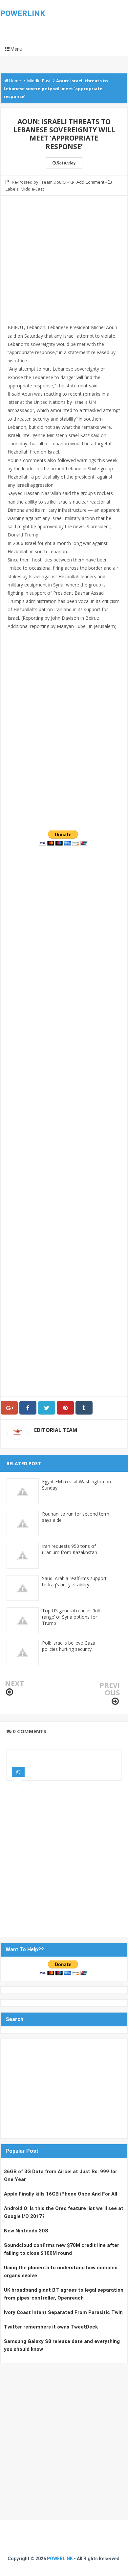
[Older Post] (115, 1701)
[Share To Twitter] (47, 1408)
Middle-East (32, 189)
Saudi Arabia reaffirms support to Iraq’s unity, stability (74, 1581)
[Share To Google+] (9, 1408)
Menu (16, 49)
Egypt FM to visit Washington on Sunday (76, 1485)
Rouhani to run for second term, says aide (76, 1517)
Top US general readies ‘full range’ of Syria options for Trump (71, 1617)
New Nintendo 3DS (26, 2231)
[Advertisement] (64, 268)
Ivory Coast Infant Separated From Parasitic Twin (63, 2312)
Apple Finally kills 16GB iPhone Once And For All (61, 2194)
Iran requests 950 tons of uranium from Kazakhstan (70, 1549)
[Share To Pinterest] (65, 1408)
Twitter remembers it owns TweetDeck (51, 2327)
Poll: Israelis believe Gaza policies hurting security (69, 1646)
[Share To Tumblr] (84, 1408)
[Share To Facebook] (28, 1408)
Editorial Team (56, 1430)
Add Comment (90, 182)
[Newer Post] (10, 1692)
